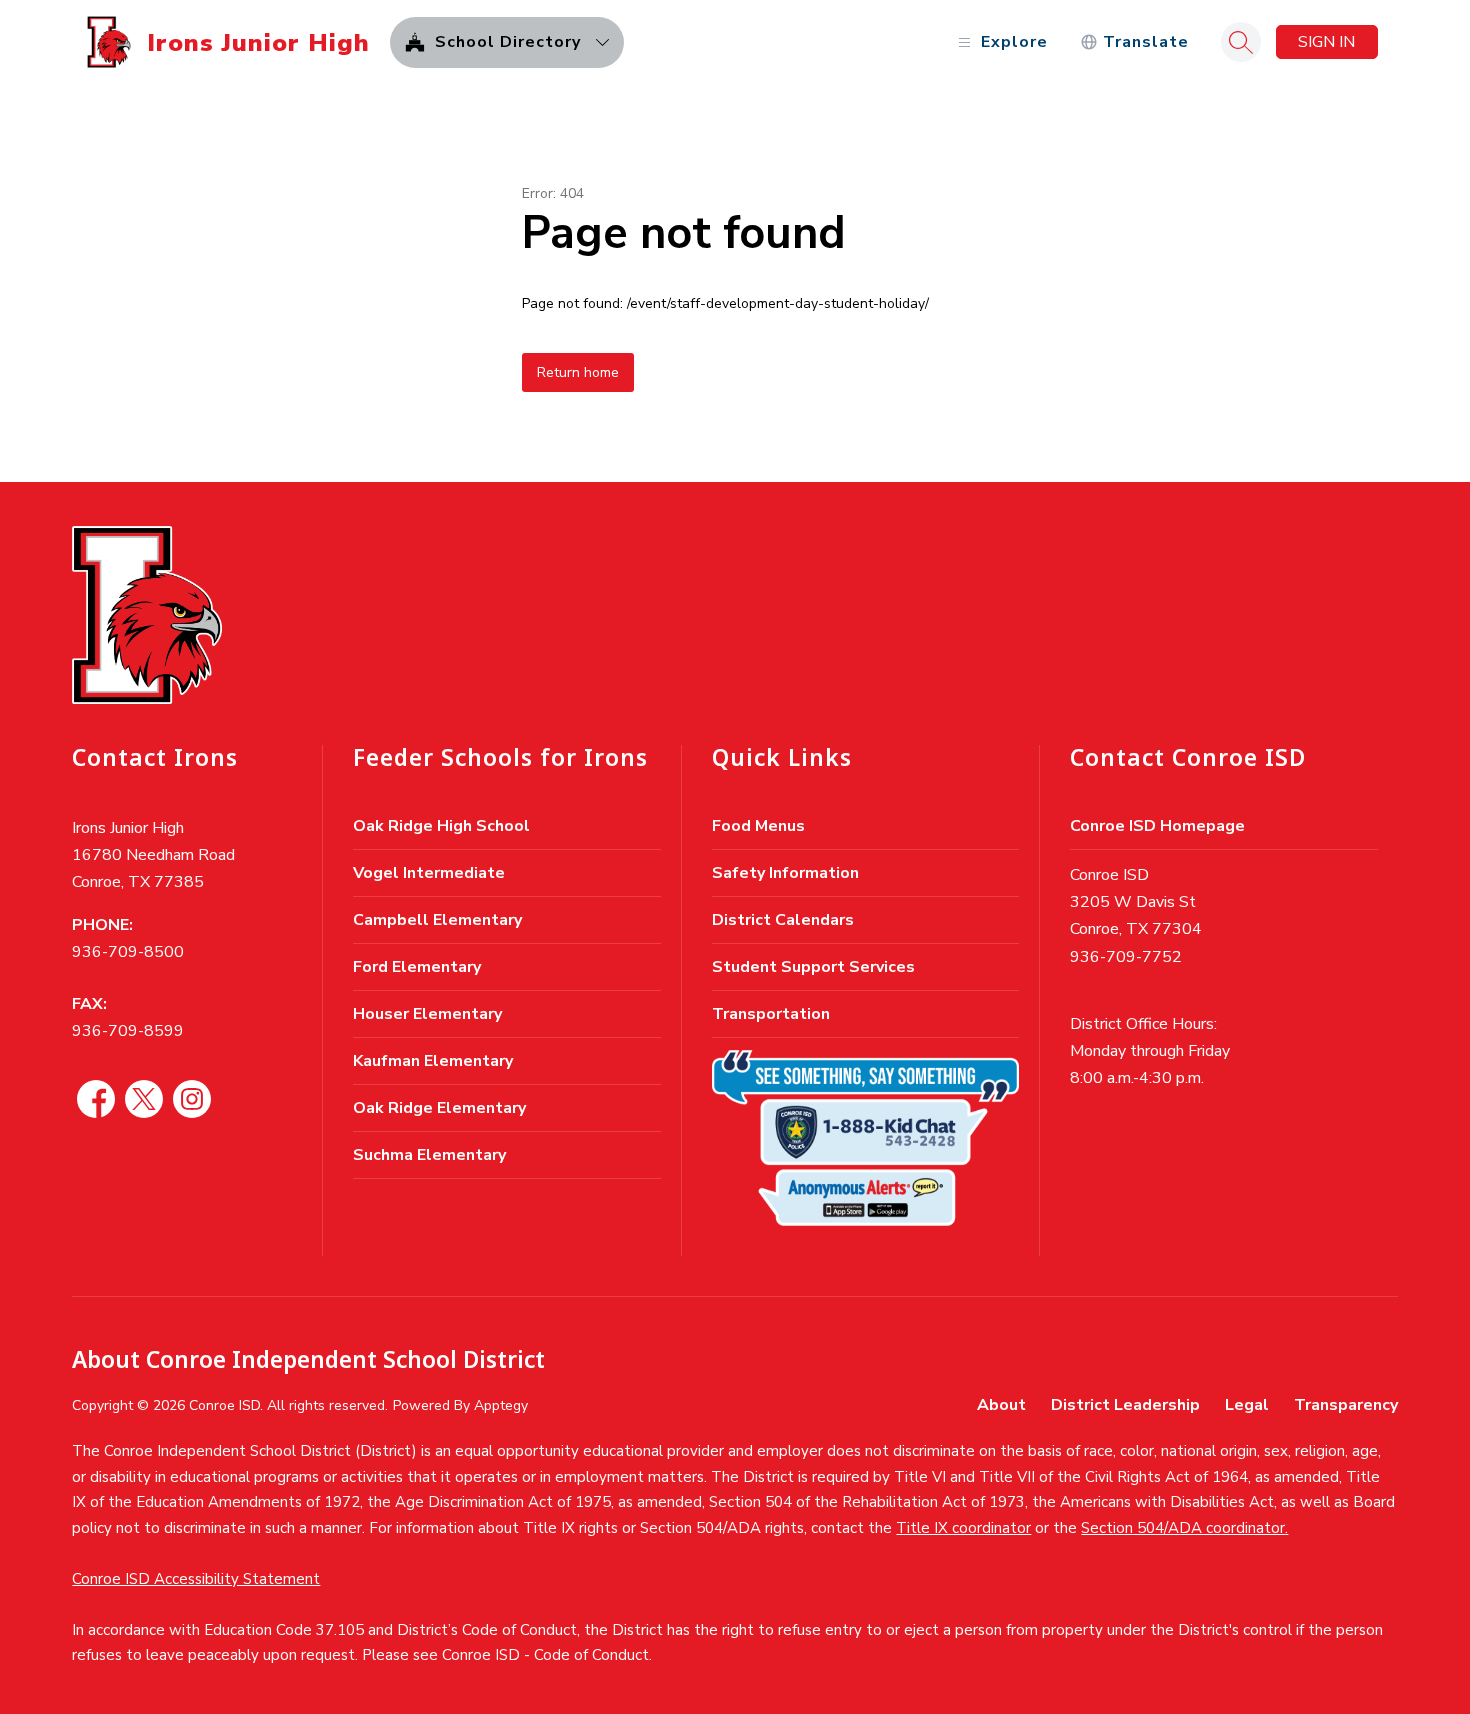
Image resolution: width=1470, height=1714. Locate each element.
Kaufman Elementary (433, 1061)
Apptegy (501, 1405)
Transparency (1346, 1405)
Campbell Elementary (437, 920)
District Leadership (1125, 1405)
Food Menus (758, 826)
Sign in (1326, 42)
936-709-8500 (128, 952)
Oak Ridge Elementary (439, 1108)
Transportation (771, 1014)
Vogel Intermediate (429, 873)
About (1001, 1405)
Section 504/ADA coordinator (1183, 1528)
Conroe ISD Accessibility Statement (196, 1579)
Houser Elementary (427, 1014)
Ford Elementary (417, 967)
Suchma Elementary (429, 1155)
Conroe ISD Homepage (1157, 826)
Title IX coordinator (963, 1528)
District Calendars (783, 920)
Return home (578, 372)
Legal (1247, 1405)
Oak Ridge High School (441, 826)
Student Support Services (813, 967)
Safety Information (785, 873)
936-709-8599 (128, 1031)
